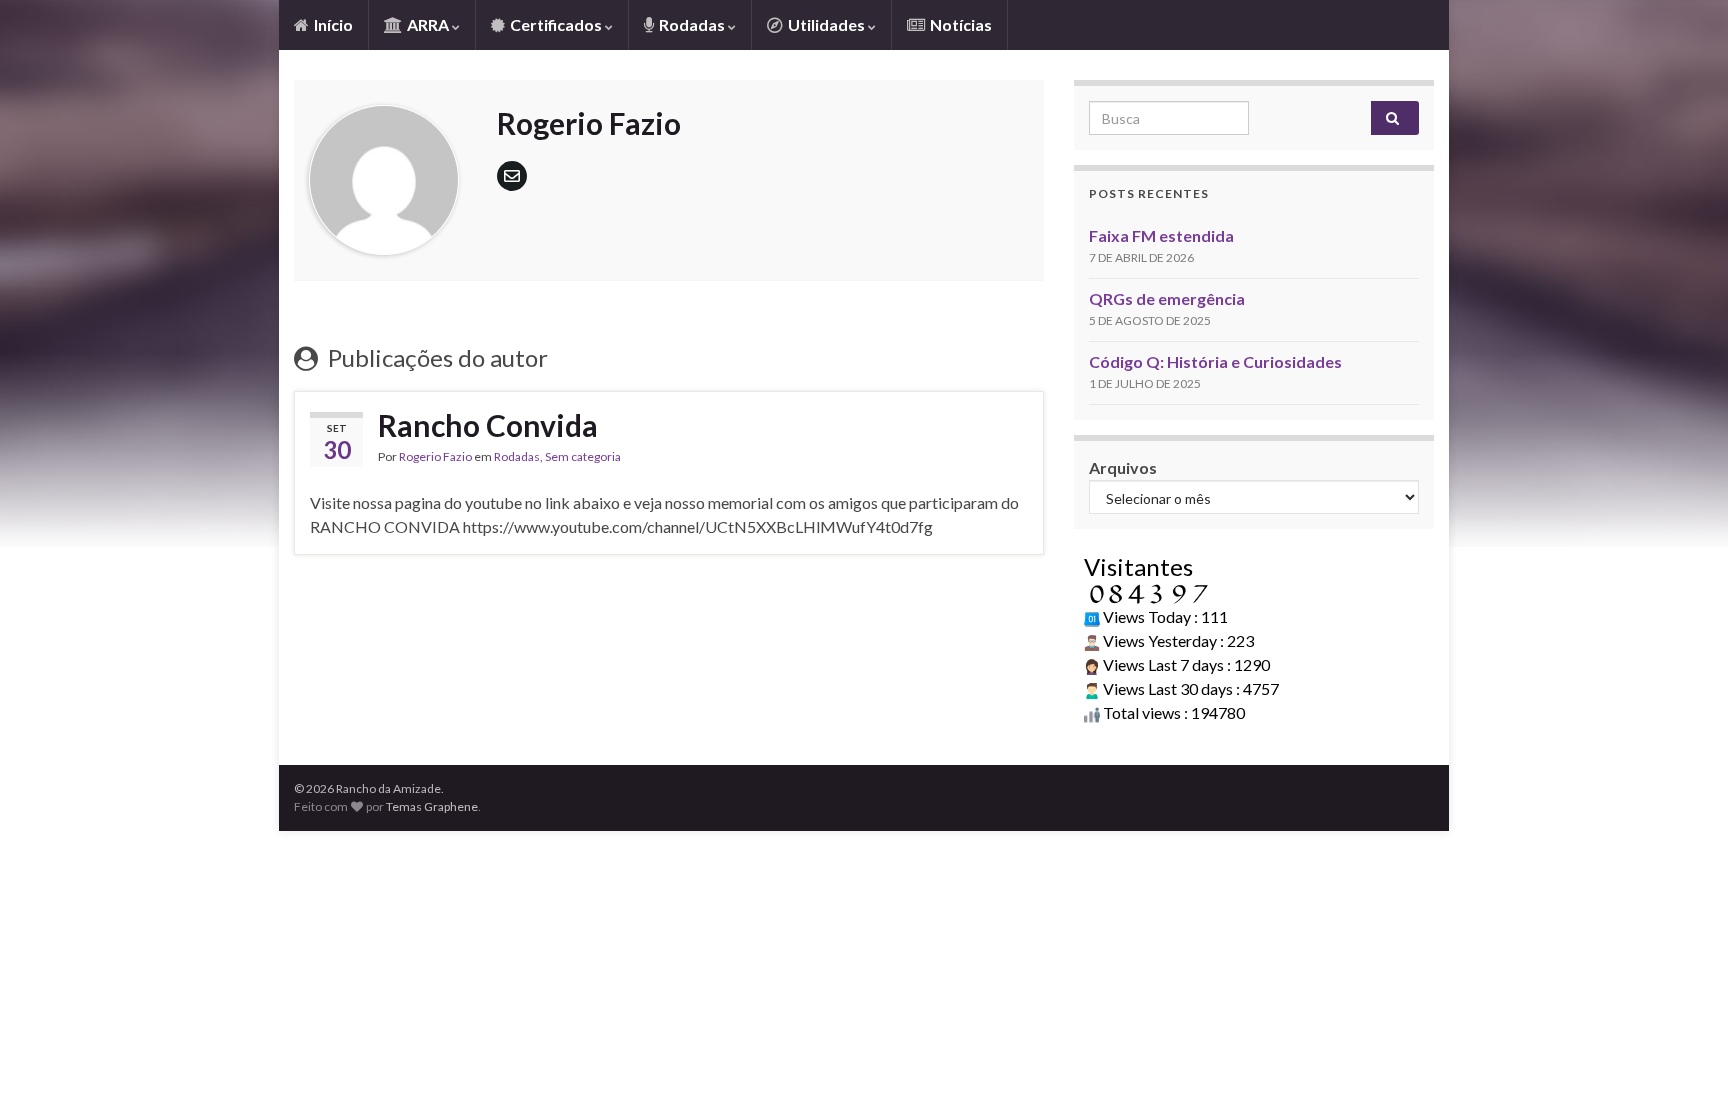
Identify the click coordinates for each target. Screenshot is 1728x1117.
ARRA (428, 24)
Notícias (959, 24)
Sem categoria (583, 456)
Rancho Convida (488, 425)
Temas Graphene (432, 806)
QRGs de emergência (1167, 298)
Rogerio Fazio (435, 456)
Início (332, 24)
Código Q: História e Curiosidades (1215, 361)
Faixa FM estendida (1161, 235)
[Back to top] (1683, 1072)
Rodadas (692, 24)
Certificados (556, 24)
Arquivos (1123, 467)
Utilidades (826, 24)
